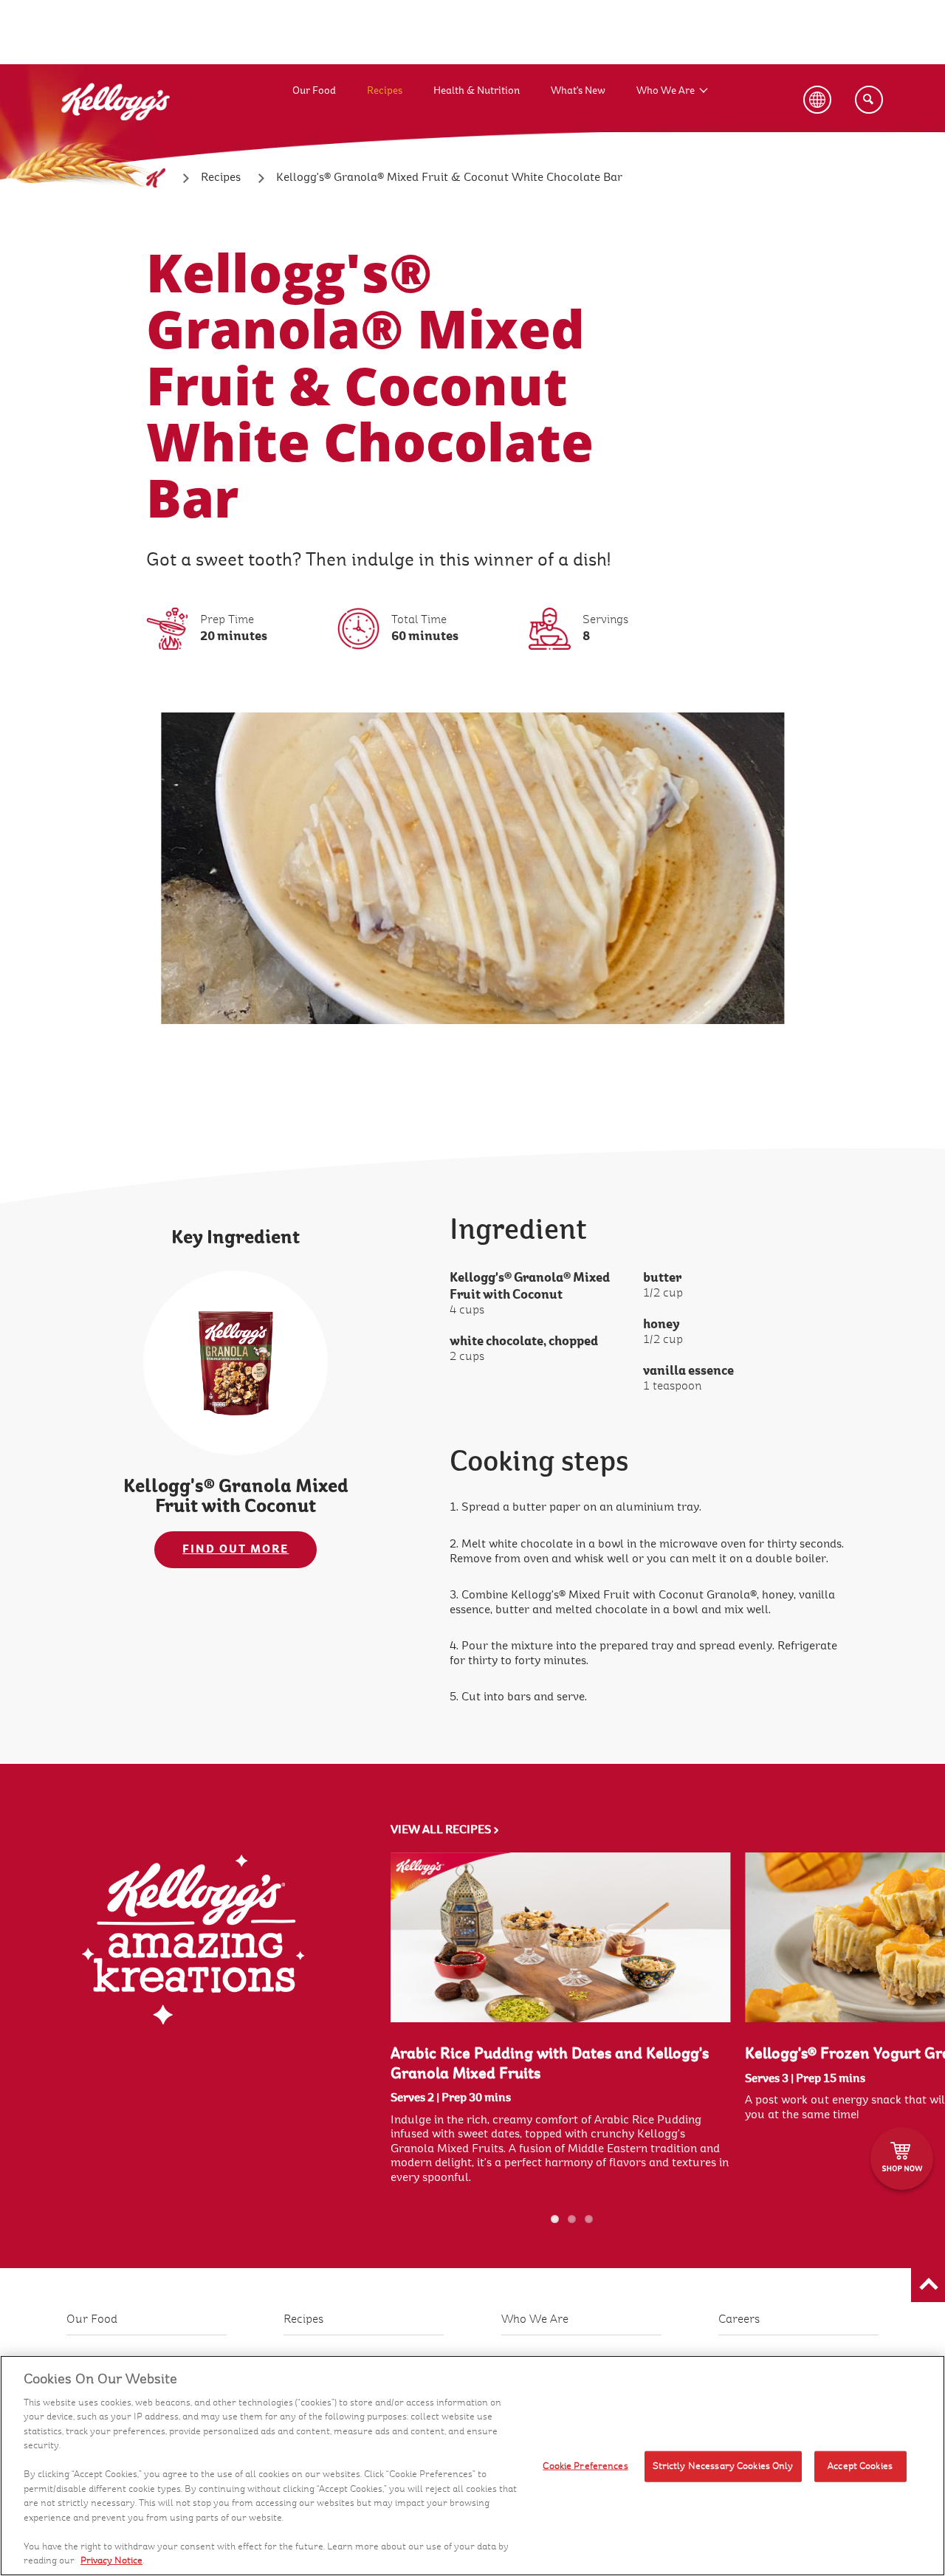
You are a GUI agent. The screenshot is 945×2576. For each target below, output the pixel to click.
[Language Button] (817, 100)
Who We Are (666, 90)
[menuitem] (330, 76)
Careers (739, 2319)
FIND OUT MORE (236, 1549)
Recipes (385, 90)
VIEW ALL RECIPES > (445, 1830)
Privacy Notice (111, 2560)
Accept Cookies (860, 2466)
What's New (578, 90)
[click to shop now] (902, 2158)
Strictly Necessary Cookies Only (723, 2466)
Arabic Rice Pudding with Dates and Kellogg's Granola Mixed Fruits (550, 2064)
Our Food (314, 90)
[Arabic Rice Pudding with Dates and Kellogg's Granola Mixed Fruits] (561, 1937)
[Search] (869, 100)
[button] (928, 2285)
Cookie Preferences (585, 2466)
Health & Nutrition (477, 90)
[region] (472, 2466)
